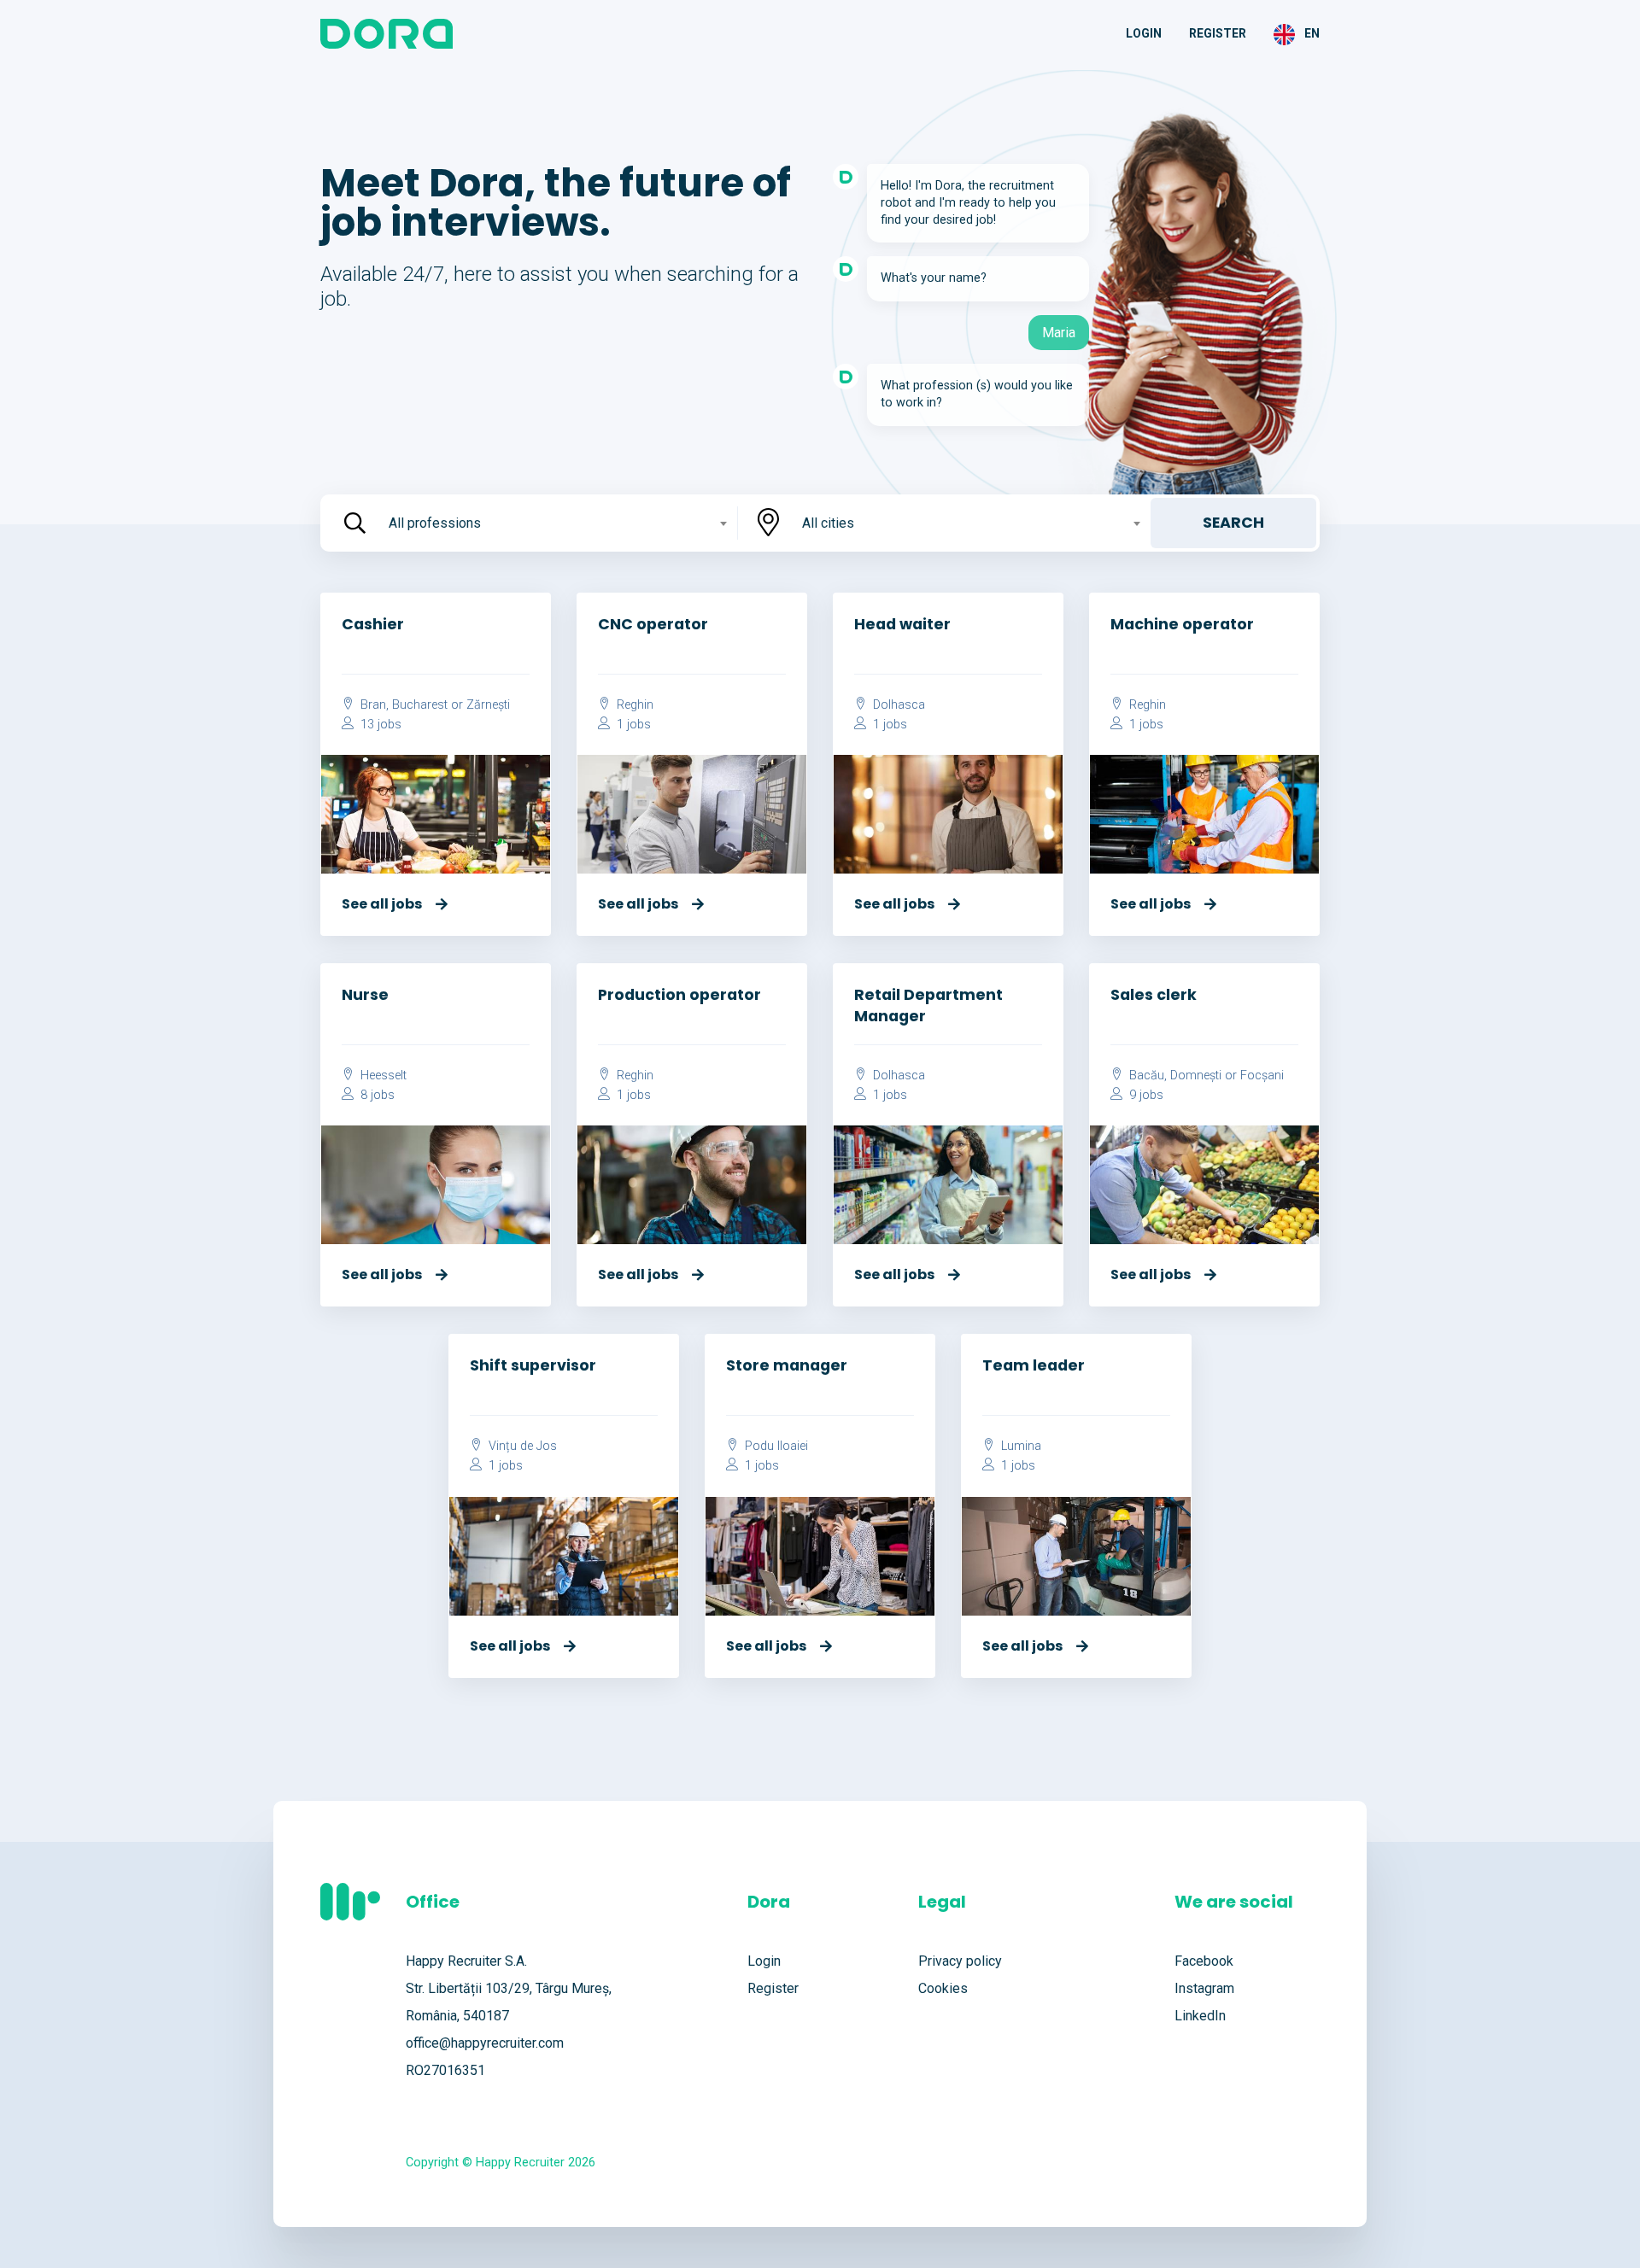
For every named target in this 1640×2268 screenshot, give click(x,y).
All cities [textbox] (828, 523)
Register (1218, 33)
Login (1144, 33)
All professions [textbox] (435, 523)
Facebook (1204, 1961)
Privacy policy (960, 1961)
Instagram (1204, 1988)
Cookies (943, 1988)
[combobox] (556, 523)
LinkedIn (1200, 2016)
